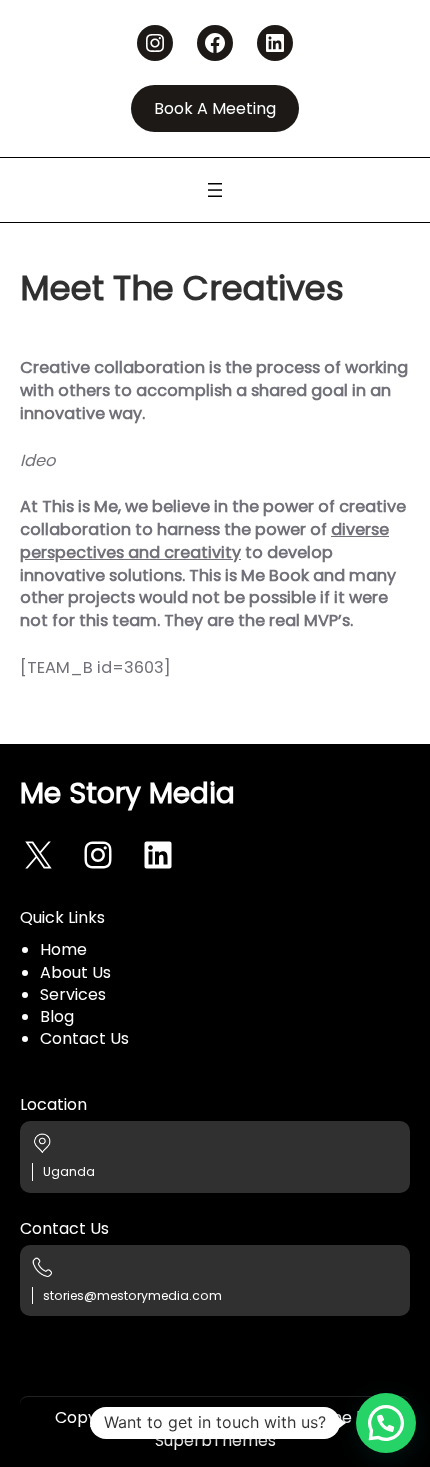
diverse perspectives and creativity (204, 541)
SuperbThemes (215, 1440)
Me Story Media (127, 793)
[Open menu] (215, 190)
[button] (386, 1423)
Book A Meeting (215, 108)
